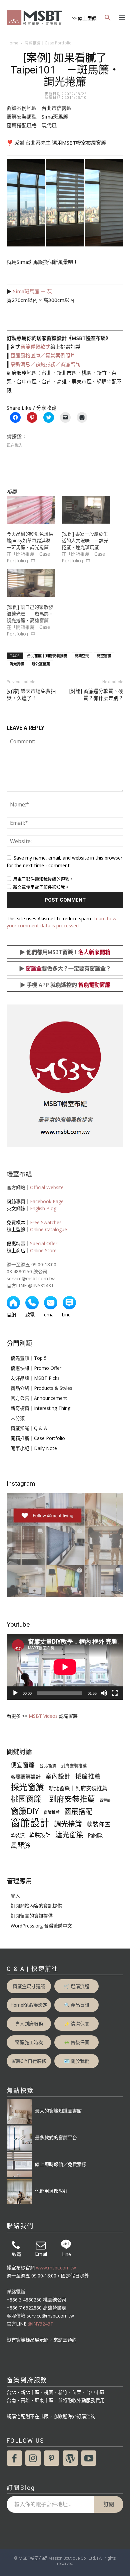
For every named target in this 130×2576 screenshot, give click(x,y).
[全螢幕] (115, 1693)
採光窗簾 (27, 1787)
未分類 (18, 1418)
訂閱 (109, 2504)
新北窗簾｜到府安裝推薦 (78, 1788)
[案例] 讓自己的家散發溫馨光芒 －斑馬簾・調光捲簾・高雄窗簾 (30, 614)
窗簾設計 (30, 1823)
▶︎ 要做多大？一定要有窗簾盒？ (65, 968)
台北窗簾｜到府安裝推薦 (47, 656)
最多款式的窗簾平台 (56, 2137)
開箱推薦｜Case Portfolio (48, 43)
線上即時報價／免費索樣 (61, 2164)
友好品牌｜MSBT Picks (35, 1378)
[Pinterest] (52, 2458)
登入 (15, 1896)
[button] (108, 18)
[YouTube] (89, 2458)
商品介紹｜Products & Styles (41, 1388)
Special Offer (44, 1243)
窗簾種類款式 (35, 347)
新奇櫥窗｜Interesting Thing (40, 1408)
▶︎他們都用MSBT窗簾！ (65, 952)
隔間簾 (95, 1835)
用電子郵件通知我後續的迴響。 (43, 879)
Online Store (43, 1250)
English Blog (43, 1208)
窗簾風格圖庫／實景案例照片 (43, 355)
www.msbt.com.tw (56, 2268)
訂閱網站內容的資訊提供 (36, 1906)
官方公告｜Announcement (39, 1398)
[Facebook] (14, 2458)
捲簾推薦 (88, 1776)
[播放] (15, 1693)
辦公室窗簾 (41, 664)
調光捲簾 (17, 664)
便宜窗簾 (23, 1765)
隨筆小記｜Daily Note (34, 1448)
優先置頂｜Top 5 (29, 1358)
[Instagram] (33, 2458)
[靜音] (104, 1693)
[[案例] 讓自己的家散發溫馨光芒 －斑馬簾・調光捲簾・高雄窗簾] (31, 583)
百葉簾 (105, 1800)
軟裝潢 (18, 1835)
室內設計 (58, 1776)
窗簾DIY (25, 1811)
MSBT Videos (43, 1716)
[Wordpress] (70, 2458)
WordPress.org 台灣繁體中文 (41, 1926)
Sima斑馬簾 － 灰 (32, 291)
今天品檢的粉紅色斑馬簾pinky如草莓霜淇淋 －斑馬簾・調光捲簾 (31, 540)
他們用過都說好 (51, 2191)
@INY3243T (40, 2324)
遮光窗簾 (69, 1834)
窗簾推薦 (52, 1812)
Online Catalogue (48, 1229)
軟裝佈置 (99, 1824)
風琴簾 (21, 1846)
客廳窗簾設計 (26, 1777)
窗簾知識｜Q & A (29, 1428)
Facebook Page (47, 1201)
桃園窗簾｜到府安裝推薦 (53, 1799)
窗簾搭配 (78, 1811)
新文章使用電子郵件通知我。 (41, 887)
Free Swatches (46, 1222)
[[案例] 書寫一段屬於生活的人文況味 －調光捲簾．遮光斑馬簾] (86, 510)
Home (12, 43)
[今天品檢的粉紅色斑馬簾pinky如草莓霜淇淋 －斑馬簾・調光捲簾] (31, 510)
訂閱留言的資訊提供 (32, 1916)
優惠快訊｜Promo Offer (36, 1368)
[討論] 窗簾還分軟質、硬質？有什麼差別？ (96, 695)
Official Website (47, 1187)
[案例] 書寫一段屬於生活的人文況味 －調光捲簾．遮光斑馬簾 (85, 540)
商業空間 (82, 656)
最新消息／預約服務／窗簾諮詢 (45, 364)
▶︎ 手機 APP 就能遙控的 (65, 985)
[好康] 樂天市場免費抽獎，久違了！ (31, 695)
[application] (65, 1667)
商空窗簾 (104, 656)
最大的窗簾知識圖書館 (58, 2111)
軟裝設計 (40, 1835)
